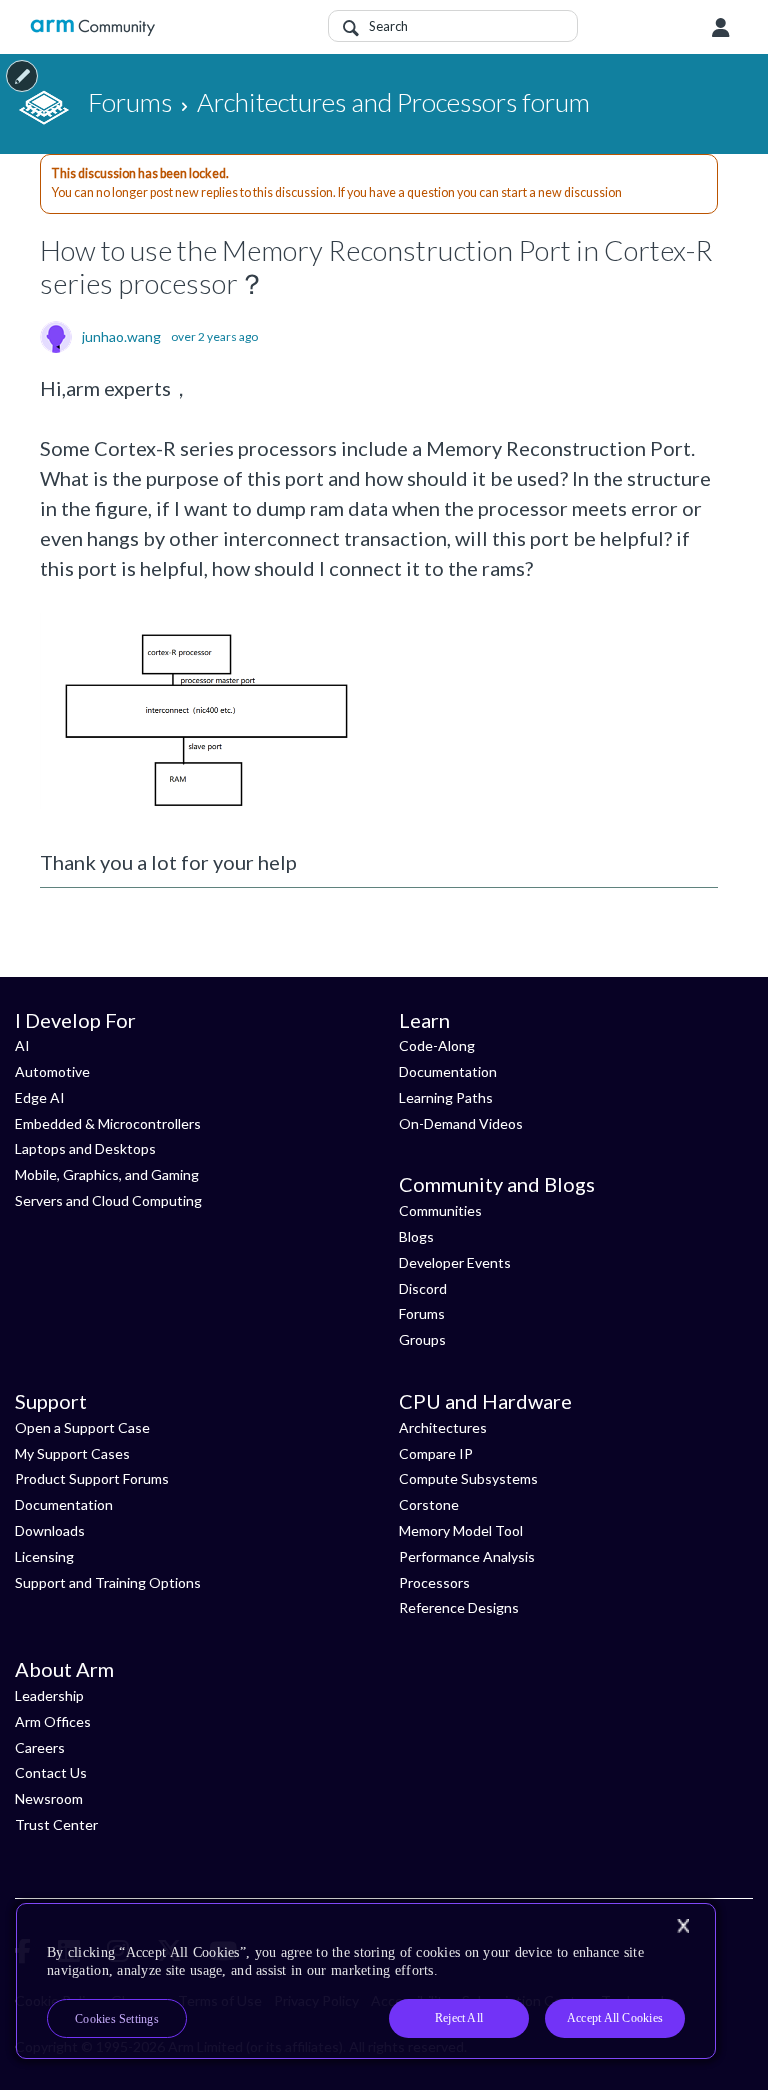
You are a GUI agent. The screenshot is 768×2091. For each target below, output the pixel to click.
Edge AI (40, 1097)
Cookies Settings (117, 2019)
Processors (434, 1582)
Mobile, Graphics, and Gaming (107, 1174)
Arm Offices (53, 1721)
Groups (422, 1339)
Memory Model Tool (461, 1530)
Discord (423, 1288)
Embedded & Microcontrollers (108, 1123)
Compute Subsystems (468, 1478)
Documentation (448, 1071)
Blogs (416, 1236)
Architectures (443, 1427)
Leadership (49, 1695)
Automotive (52, 1071)
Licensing (44, 1556)
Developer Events (455, 1262)
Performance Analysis (467, 1556)
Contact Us (51, 1772)
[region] (366, 1981)
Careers (40, 1747)
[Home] (92, 27)
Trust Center (56, 1824)
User (721, 28)
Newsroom (49, 1798)
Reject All (459, 2018)
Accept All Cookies (615, 2018)
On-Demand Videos (461, 1123)
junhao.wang (121, 337)
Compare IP (436, 1453)
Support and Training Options (108, 1582)
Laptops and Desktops (85, 1148)
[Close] (683, 1926)
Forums (422, 1313)
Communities (440, 1210)
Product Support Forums (92, 1478)
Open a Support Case (82, 1427)
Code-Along (437, 1045)
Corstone (429, 1504)
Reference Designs (459, 1607)
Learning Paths (446, 1097)
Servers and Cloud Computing (108, 1200)
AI (22, 1045)
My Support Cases (72, 1453)
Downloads (50, 1530)
